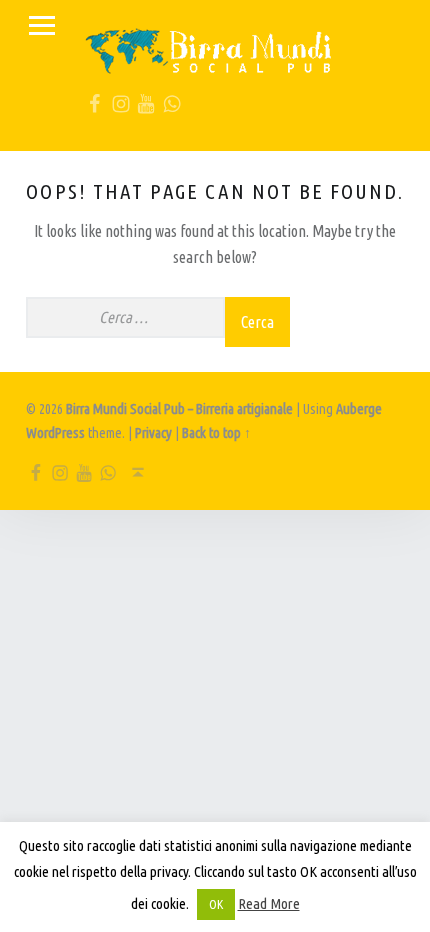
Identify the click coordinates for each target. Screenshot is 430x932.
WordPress (55, 433)
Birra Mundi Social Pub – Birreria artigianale (179, 409)
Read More (269, 903)
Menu (42, 26)
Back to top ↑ (216, 433)
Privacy (153, 433)
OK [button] (216, 904)
